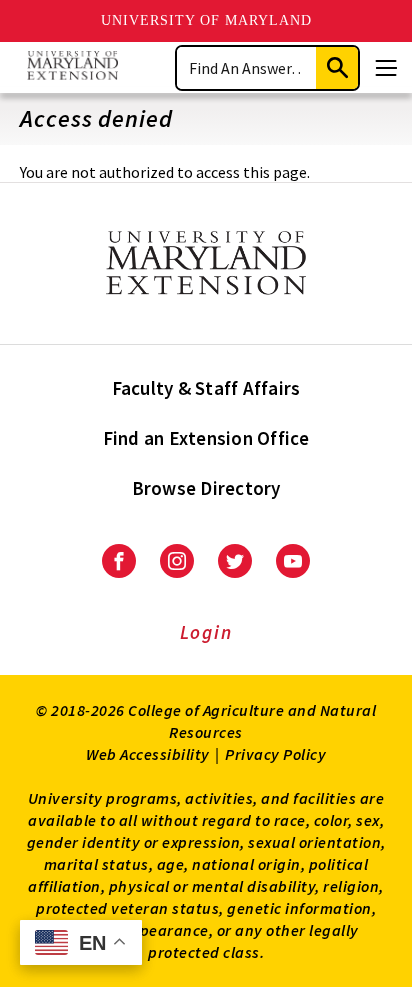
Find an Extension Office (206, 438)
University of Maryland (206, 20)
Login (206, 632)
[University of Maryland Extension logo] (72, 67)
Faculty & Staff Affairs (206, 388)
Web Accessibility (148, 754)
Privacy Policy (275, 754)
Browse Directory (206, 488)
